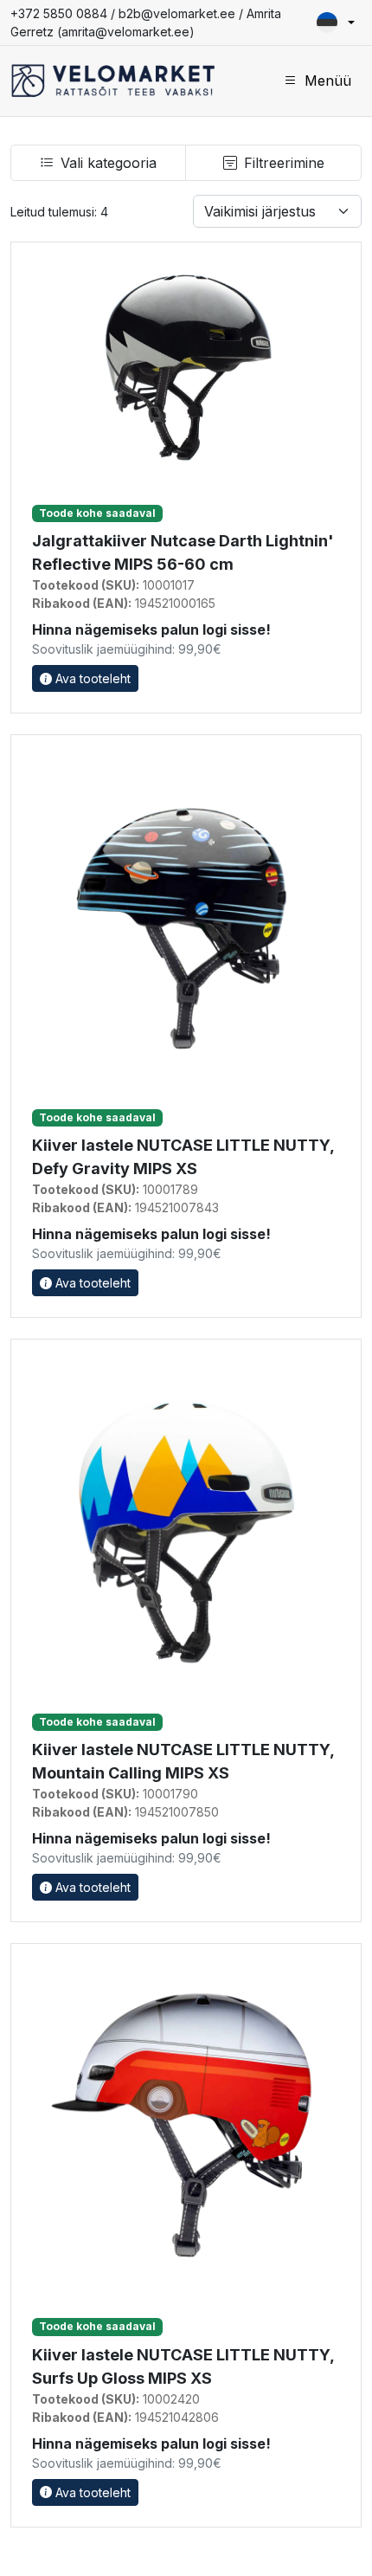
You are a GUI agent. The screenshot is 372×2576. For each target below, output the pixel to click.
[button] (336, 23)
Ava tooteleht (91, 678)
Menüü (328, 81)
